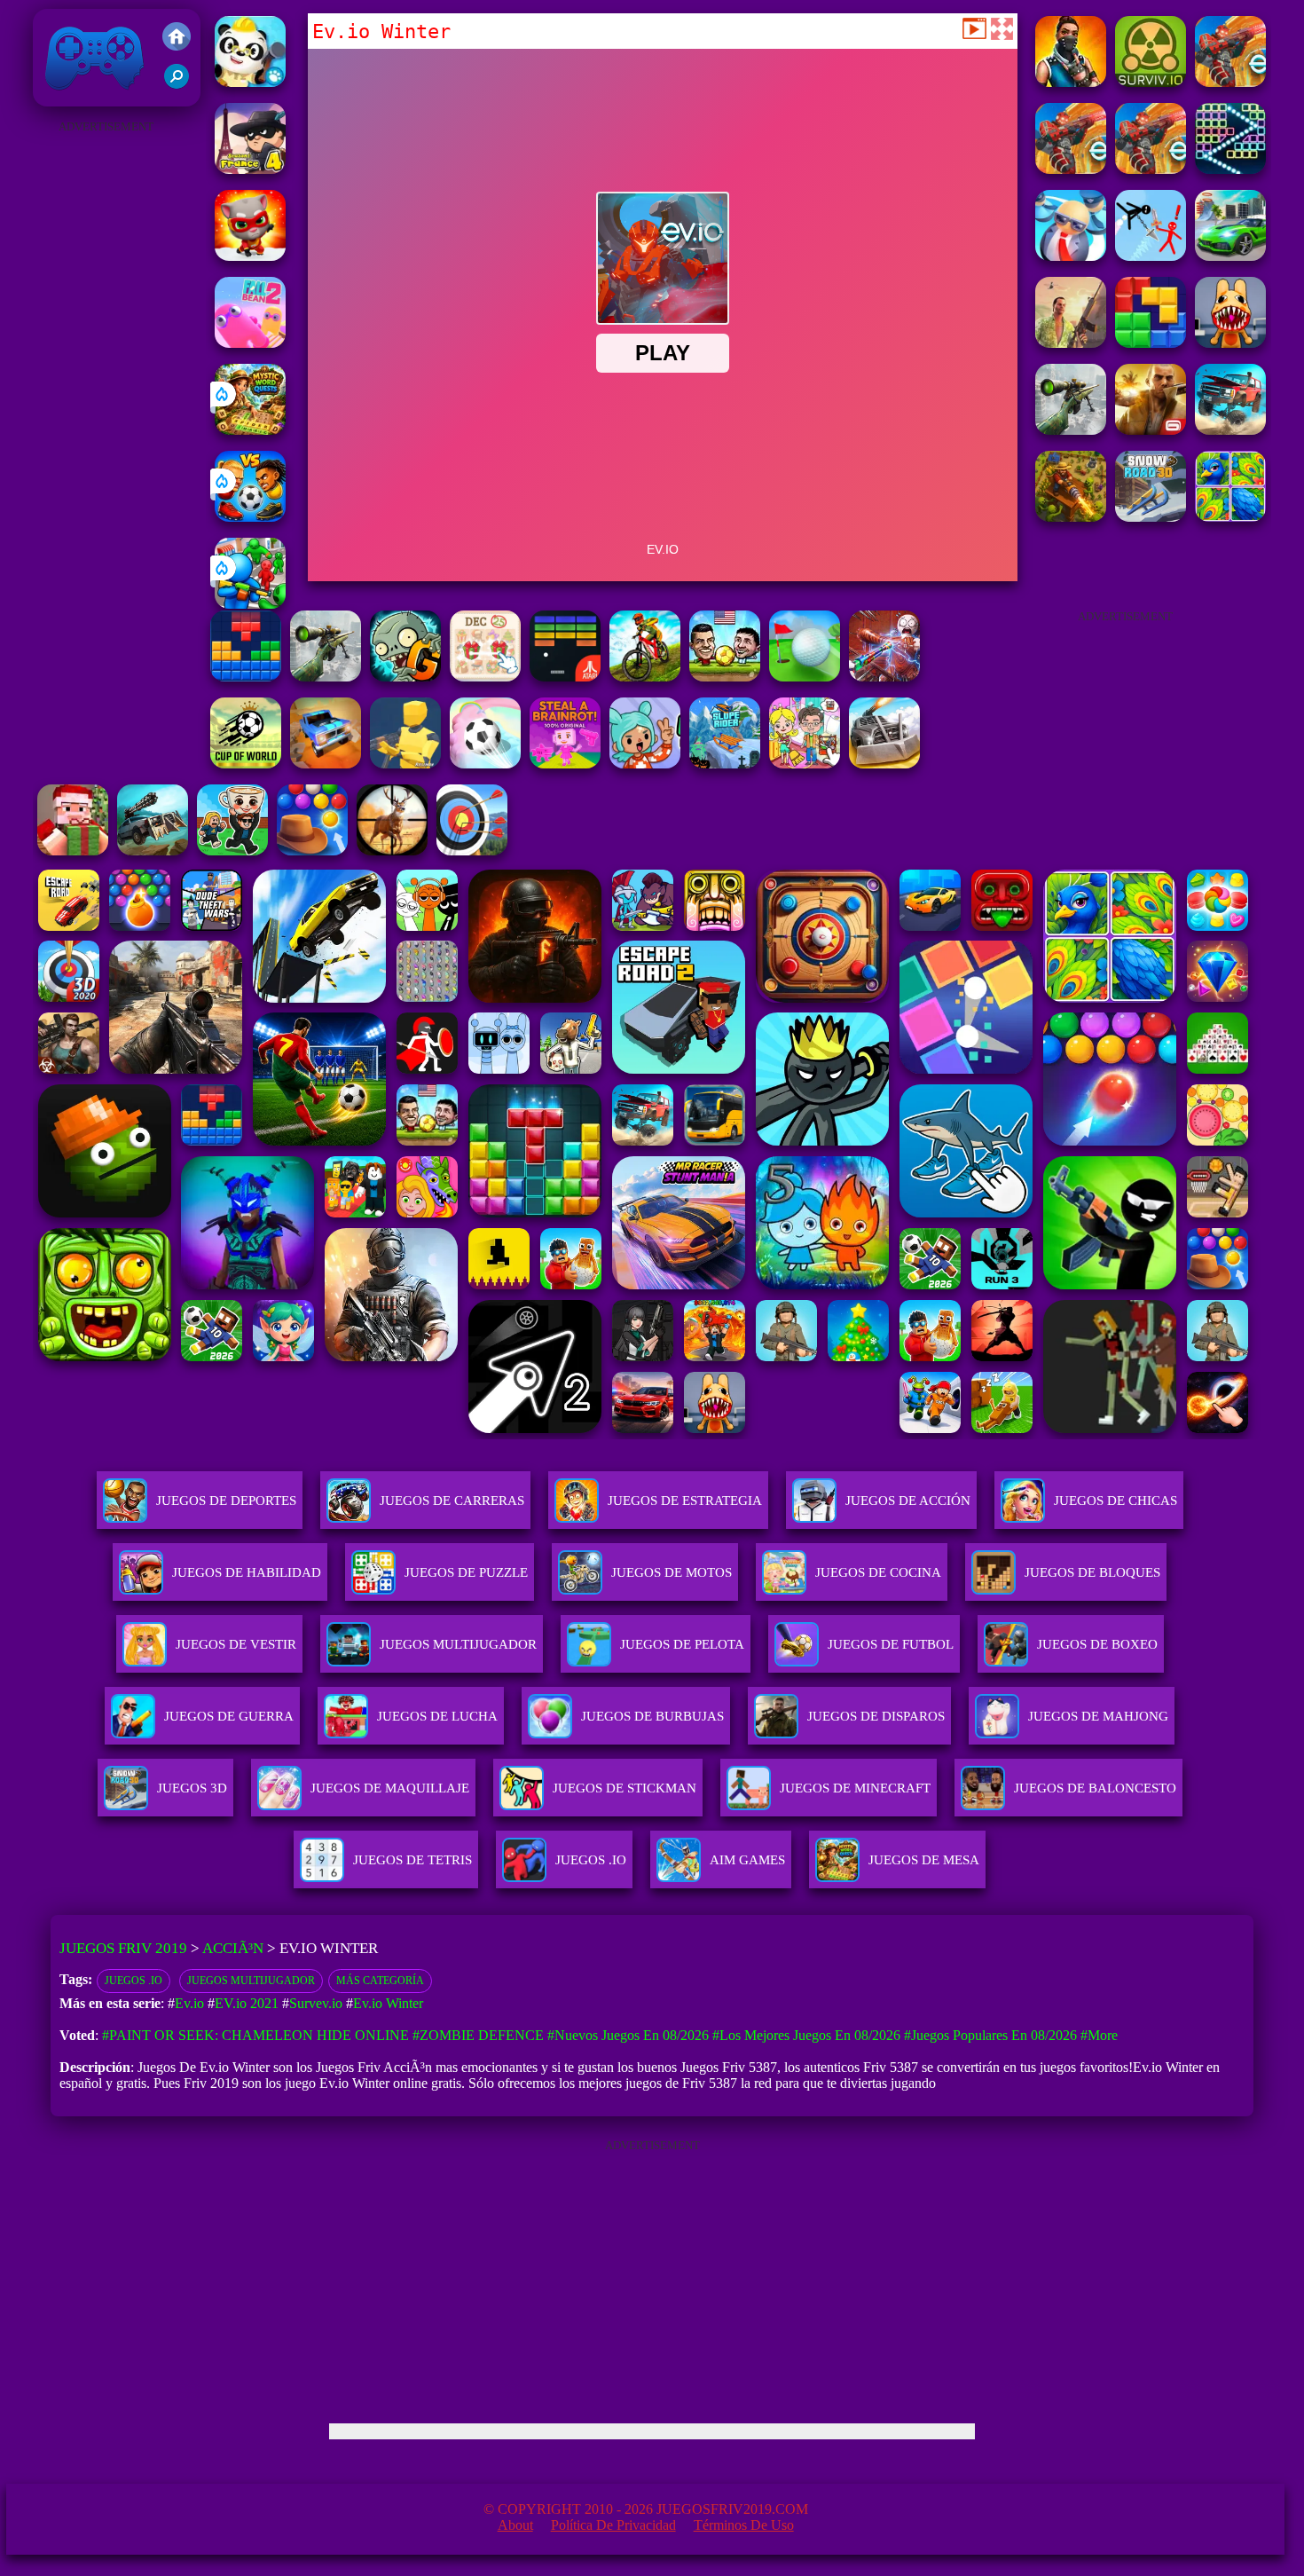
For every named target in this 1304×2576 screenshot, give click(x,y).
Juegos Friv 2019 (90, 97)
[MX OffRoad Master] (645, 677)
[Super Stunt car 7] (326, 764)
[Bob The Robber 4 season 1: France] (250, 169)
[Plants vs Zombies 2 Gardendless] (405, 677)
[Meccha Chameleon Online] (884, 677)
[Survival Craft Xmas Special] (73, 851)
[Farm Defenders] (1071, 517)
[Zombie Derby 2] (153, 851)
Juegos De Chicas (1115, 1501)
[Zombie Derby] (884, 764)
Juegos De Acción (908, 1501)
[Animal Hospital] (1230, 343)
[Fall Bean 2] (250, 343)
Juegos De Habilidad (247, 1572)
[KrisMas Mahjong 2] (485, 677)
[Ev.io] (1071, 169)
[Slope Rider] (725, 764)
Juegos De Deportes (226, 1501)
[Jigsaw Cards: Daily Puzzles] (1230, 517)
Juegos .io (134, 1981)
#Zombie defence (478, 2035)
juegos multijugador (251, 1981)
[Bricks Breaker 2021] (1230, 169)
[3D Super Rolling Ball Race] (485, 764)
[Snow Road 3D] (1151, 517)
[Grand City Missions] (1230, 256)
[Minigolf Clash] (805, 677)
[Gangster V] (1151, 430)
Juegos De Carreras (452, 1501)
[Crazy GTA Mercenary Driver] (1071, 343)
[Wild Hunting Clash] (392, 851)
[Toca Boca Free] (645, 764)
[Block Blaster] (1151, 343)
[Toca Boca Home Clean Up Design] (805, 764)
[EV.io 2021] (1071, 82)
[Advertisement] (106, 405)
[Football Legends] (725, 677)
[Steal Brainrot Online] (232, 851)
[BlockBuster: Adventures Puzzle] (246, 677)
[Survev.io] (1151, 82)
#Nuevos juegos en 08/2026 (628, 2035)
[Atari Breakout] (565, 677)
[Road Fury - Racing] (1230, 430)
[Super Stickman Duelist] (1151, 256)
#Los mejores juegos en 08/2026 (806, 2035)
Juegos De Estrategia (685, 1501)
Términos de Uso (744, 2525)
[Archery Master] (472, 851)
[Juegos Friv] (177, 38)
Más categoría (380, 1981)
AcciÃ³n (233, 1948)
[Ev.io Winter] (1230, 82)
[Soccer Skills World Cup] (246, 764)
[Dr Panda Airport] (250, 82)
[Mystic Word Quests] (250, 430)
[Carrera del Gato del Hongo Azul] (250, 256)
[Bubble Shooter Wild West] (312, 851)
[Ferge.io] (405, 764)
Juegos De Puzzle (466, 1572)
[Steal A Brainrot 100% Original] (565, 764)
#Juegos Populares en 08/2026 (990, 2035)
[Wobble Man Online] (1071, 256)
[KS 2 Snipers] (1071, 430)
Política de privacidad (613, 2525)
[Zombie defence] (250, 604)
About (515, 2525)
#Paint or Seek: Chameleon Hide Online (255, 2035)
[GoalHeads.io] (250, 517)
